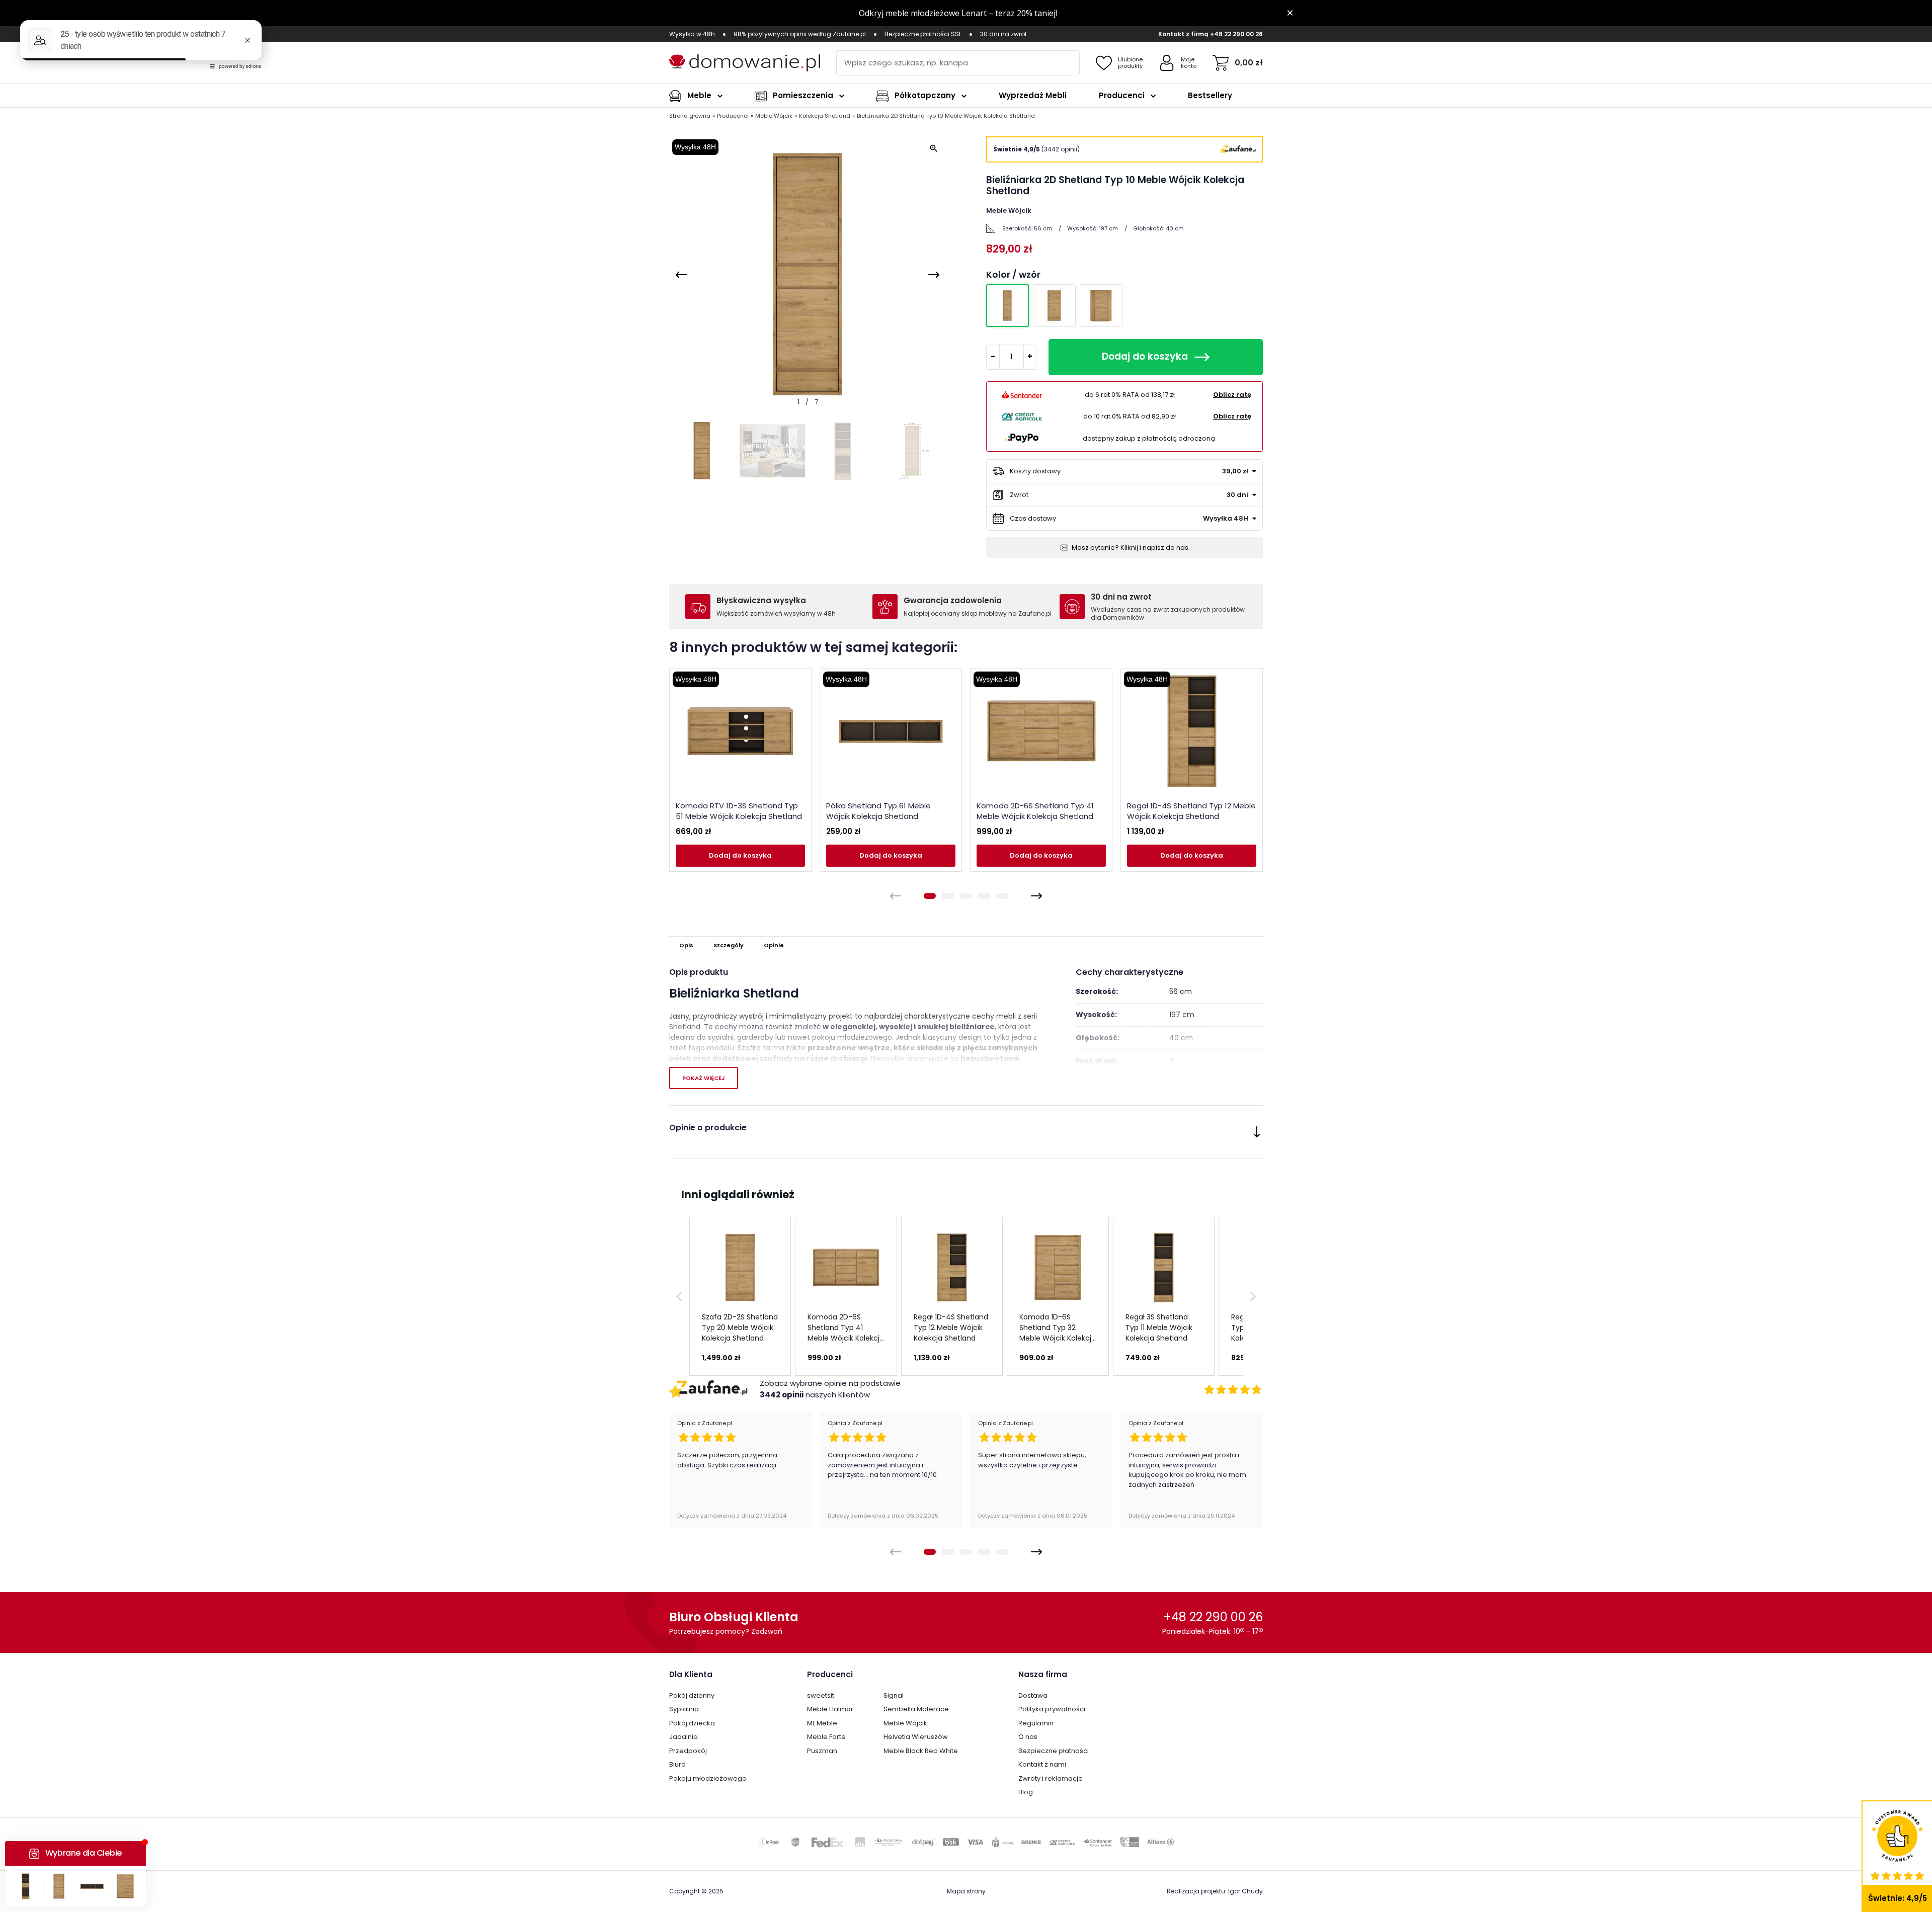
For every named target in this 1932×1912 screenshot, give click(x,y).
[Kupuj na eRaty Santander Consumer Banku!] (1022, 394)
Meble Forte (826, 1737)
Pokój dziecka (692, 1723)
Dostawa (1033, 1695)
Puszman (822, 1751)
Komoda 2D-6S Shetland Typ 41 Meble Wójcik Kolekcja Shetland (1035, 811)
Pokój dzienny (692, 1695)
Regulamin (1036, 1723)
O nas (1028, 1737)
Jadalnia (683, 1737)
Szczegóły (729, 945)
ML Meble (822, 1723)
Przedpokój (688, 1751)
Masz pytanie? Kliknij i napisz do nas (1130, 548)
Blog (1026, 1792)
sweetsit (821, 1695)
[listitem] (740, 1296)
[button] (679, 1296)
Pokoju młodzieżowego (708, 1778)
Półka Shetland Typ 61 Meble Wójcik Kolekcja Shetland (878, 811)
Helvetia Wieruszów (916, 1737)
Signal (894, 1695)
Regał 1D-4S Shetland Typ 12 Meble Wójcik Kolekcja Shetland (1191, 811)
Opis (686, 945)
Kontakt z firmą (1183, 34)
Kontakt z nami (1042, 1764)
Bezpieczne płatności (1054, 1751)
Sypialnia (684, 1709)
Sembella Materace (916, 1709)
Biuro (677, 1764)
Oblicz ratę (1232, 395)
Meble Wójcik (905, 1723)
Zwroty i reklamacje (1051, 1778)
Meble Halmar (830, 1709)
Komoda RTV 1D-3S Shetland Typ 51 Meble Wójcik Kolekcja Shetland (739, 811)
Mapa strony (966, 1891)
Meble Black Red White (921, 1751)
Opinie (774, 945)
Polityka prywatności (1052, 1709)
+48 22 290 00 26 (1236, 34)
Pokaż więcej (704, 1078)
